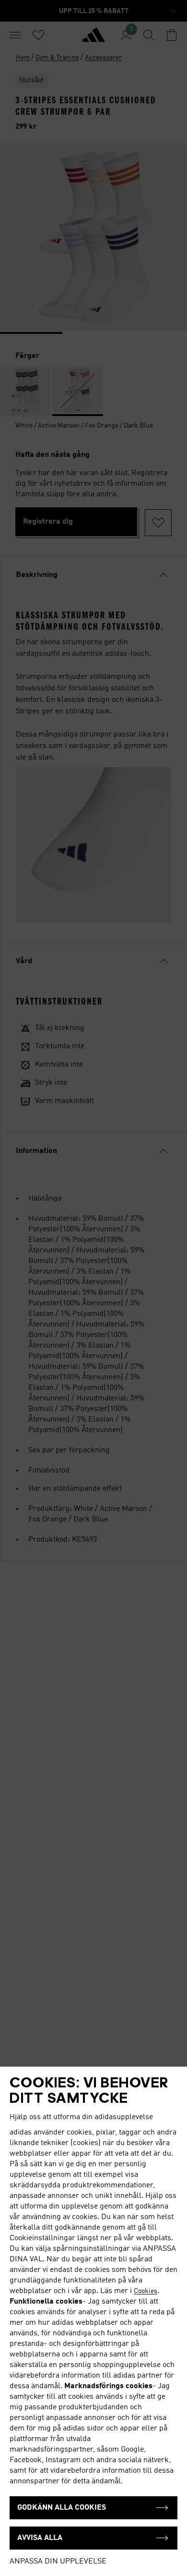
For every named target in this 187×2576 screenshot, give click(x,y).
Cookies (146, 2291)
